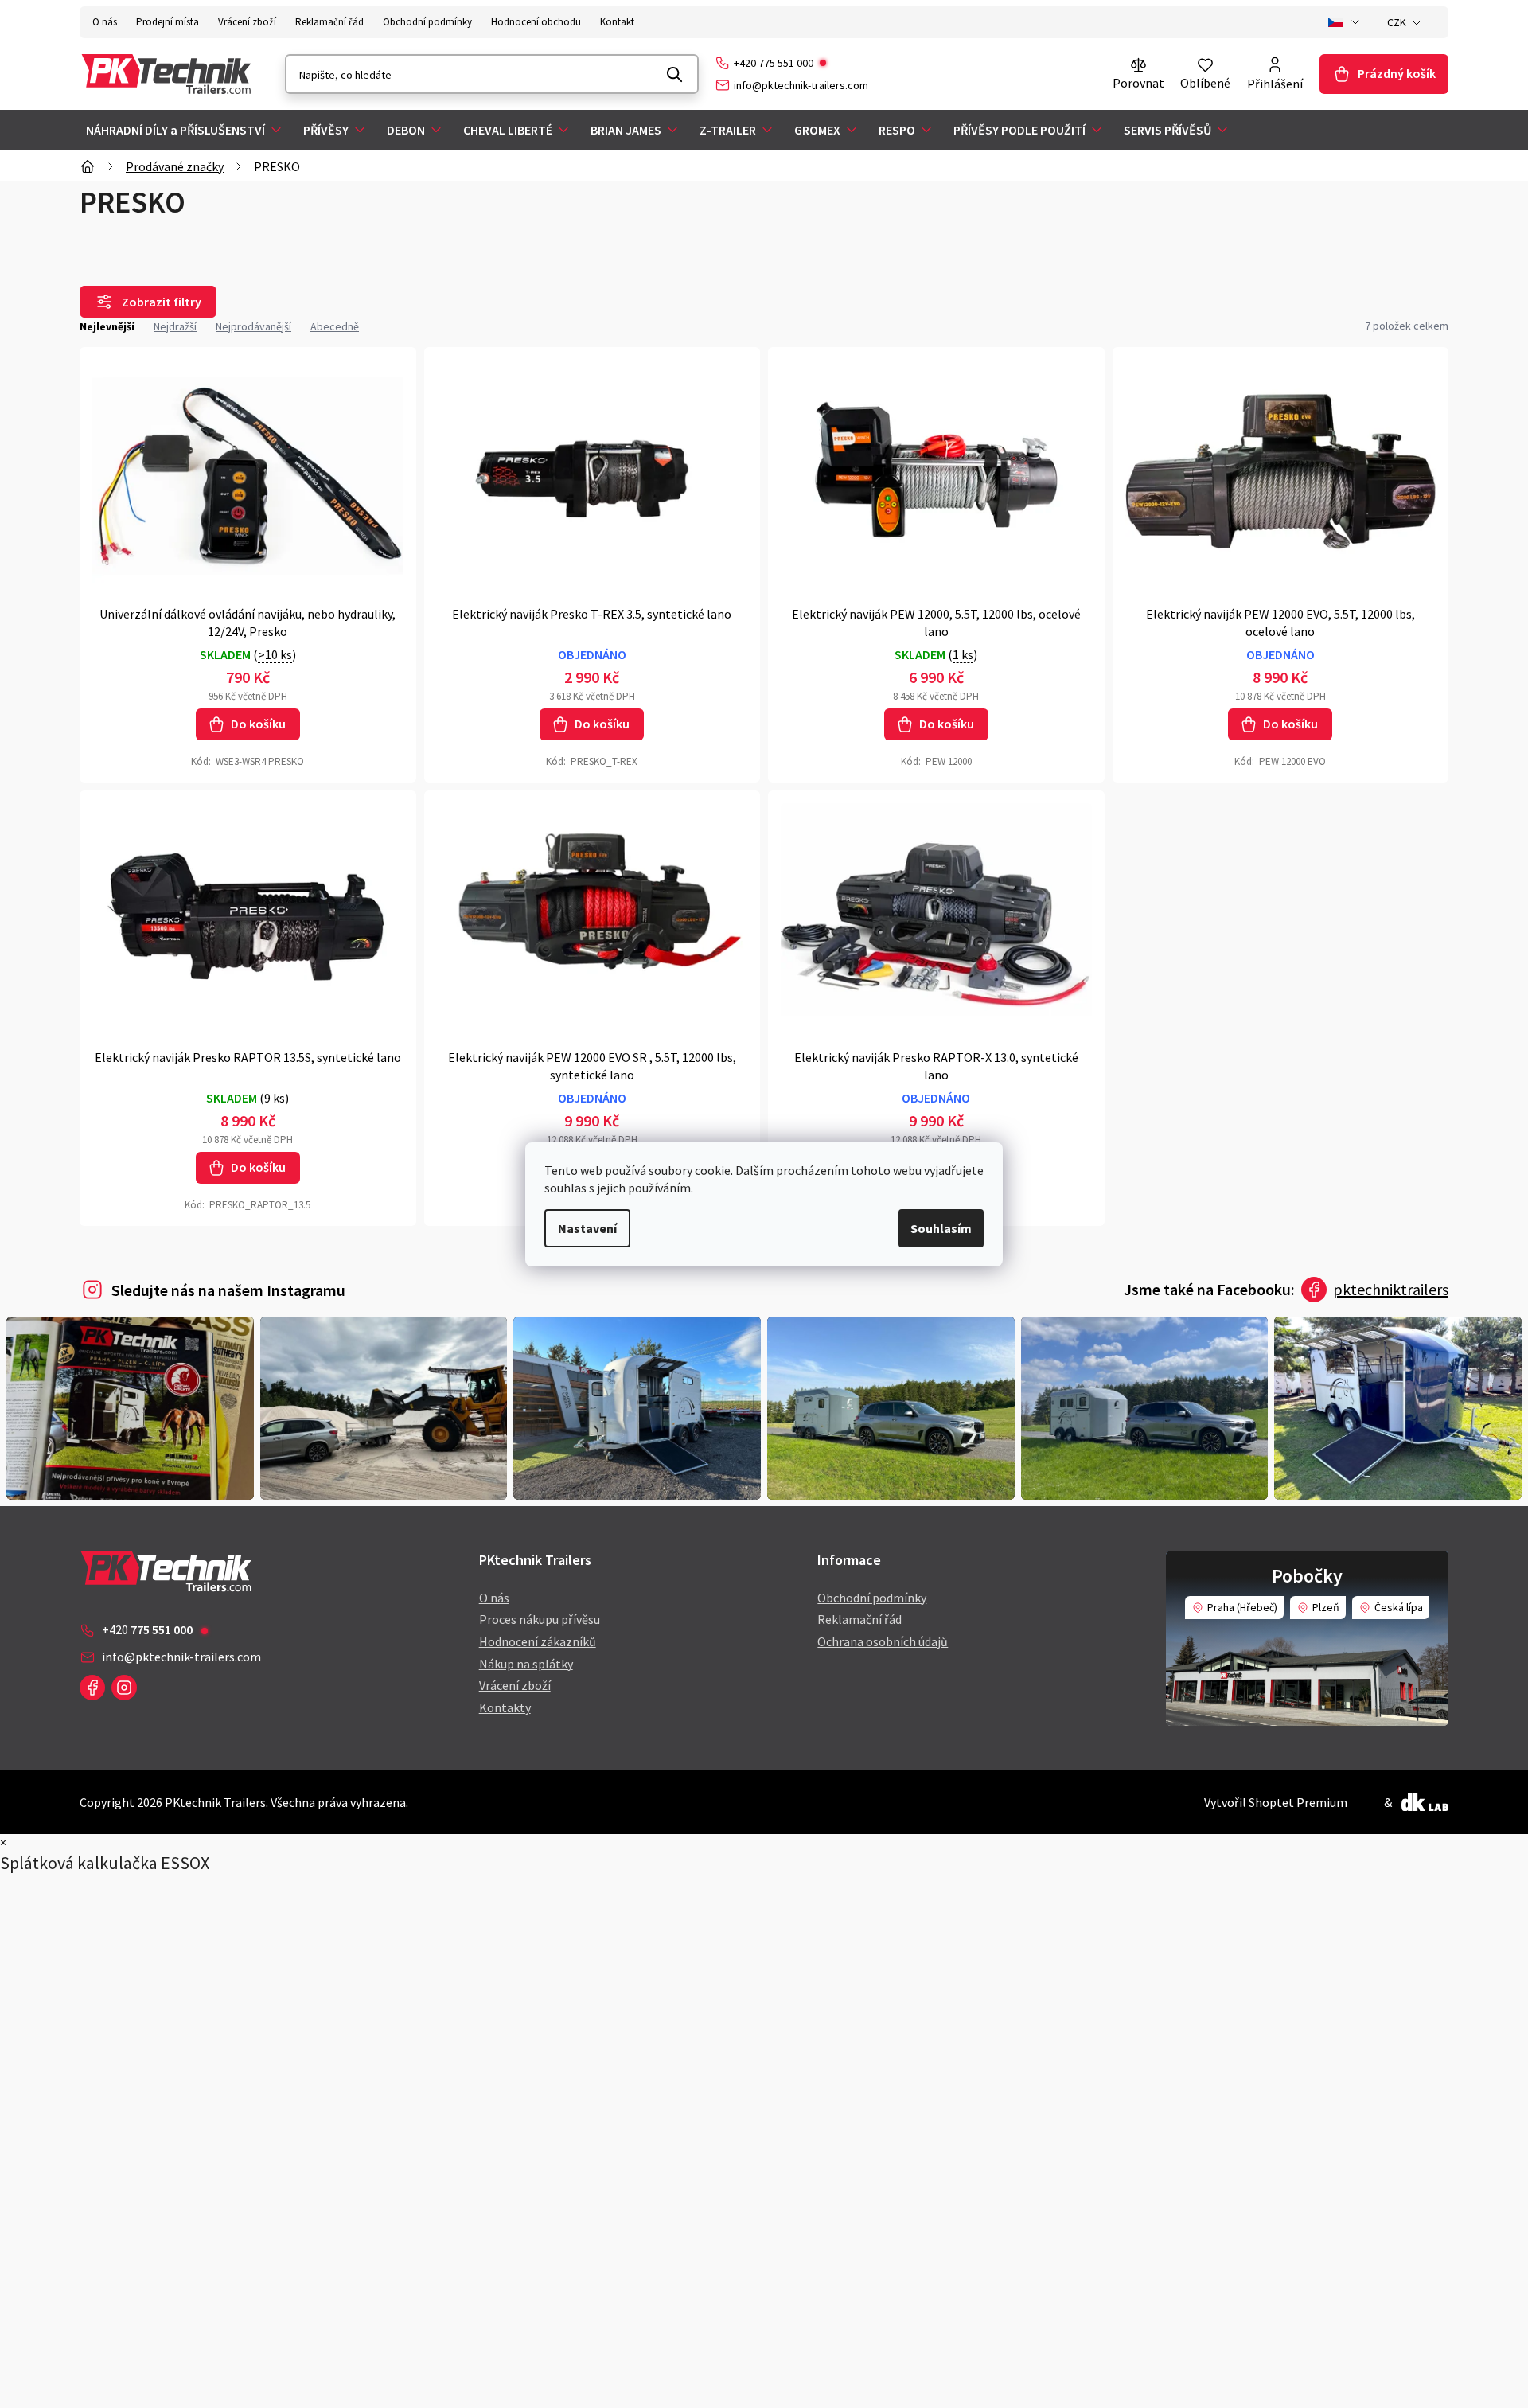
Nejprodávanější (253, 326)
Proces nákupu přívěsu (540, 1619)
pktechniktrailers (1391, 1289)
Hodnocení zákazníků (538, 1641)
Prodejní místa (168, 22)
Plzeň (1326, 1607)
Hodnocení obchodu (536, 22)
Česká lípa (1399, 1607)
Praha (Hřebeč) (1242, 1607)
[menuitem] (185, 130)
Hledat (675, 74)
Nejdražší (175, 326)
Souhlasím (941, 1228)
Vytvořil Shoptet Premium (1276, 1802)
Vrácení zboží (247, 22)
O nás (105, 22)
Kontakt (617, 22)
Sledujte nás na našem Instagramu (228, 1290)
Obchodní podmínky (427, 22)
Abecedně (335, 326)
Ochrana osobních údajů (883, 1641)
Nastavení (587, 1228)
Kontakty (505, 1707)
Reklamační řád (329, 22)
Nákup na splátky (526, 1664)
